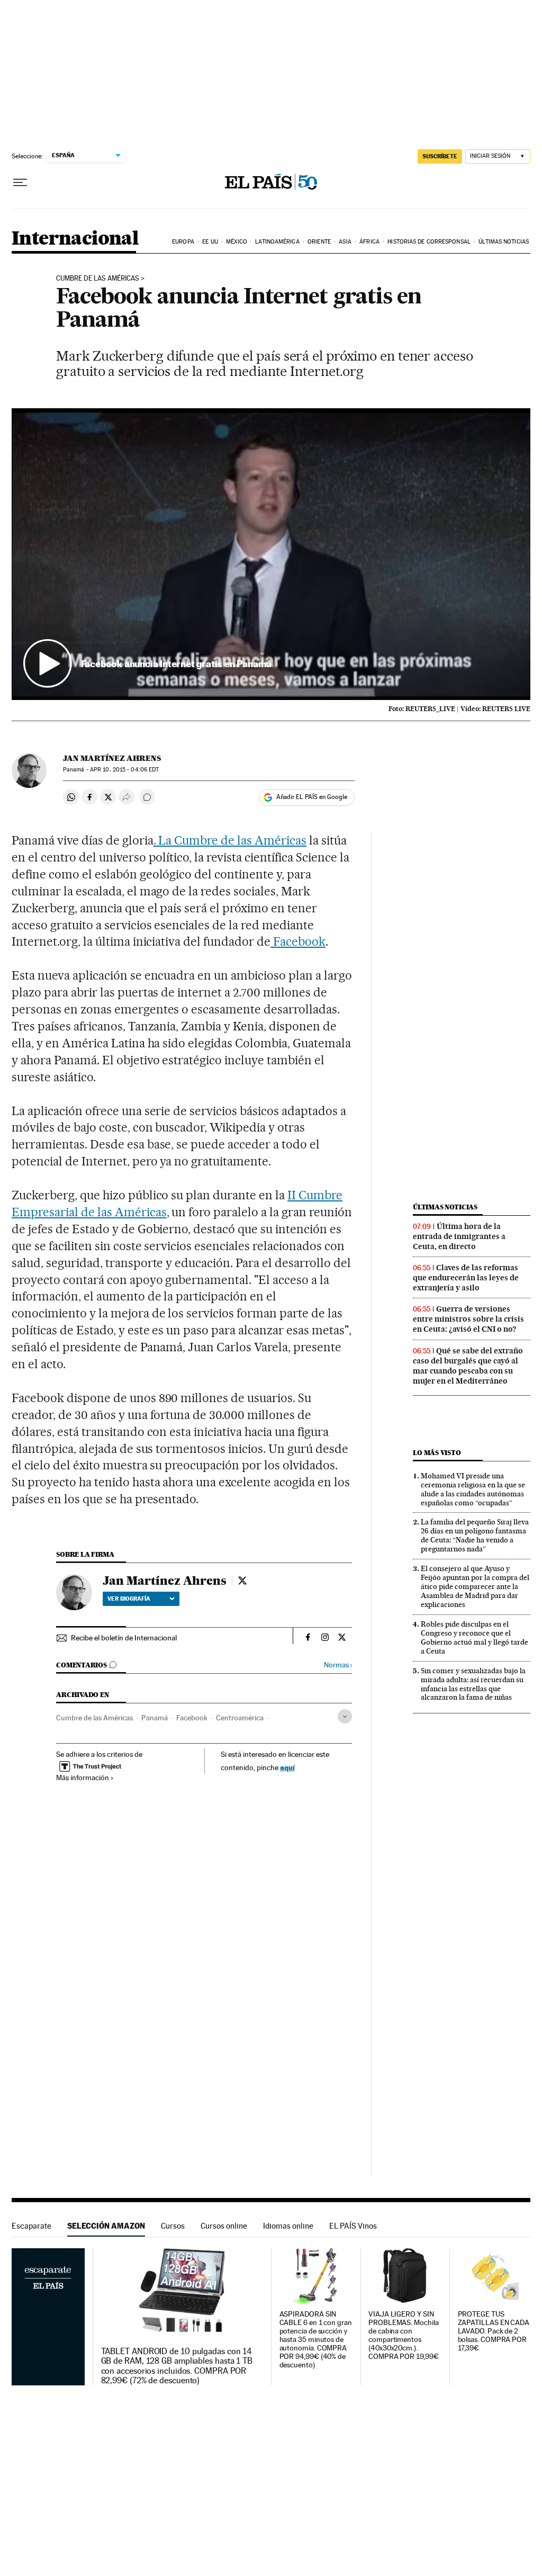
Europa (183, 242)
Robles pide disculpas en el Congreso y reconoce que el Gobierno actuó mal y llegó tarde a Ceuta (475, 1637)
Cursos (173, 2226)
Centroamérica (240, 1718)
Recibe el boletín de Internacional (124, 1638)
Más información (83, 1778)
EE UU (210, 242)
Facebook (298, 941)
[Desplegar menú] (20, 183)
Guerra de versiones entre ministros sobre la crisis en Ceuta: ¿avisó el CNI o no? (468, 1319)
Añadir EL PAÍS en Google (312, 797)
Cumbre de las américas (98, 279)
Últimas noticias (504, 242)
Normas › (338, 1665)
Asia (345, 242)
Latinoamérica (277, 242)
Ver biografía (129, 1599)
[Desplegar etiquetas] (345, 1716)
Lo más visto (437, 1453)
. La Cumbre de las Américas (230, 840)
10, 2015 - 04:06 (124, 770)
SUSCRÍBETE (440, 156)
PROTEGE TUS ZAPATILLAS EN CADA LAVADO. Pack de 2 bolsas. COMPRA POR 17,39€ (494, 2331)
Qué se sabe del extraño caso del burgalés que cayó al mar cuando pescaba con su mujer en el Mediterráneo (468, 1366)
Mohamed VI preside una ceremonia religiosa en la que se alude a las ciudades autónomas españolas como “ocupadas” (473, 1489)
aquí (287, 1767)
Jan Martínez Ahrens (112, 758)
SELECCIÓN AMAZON (106, 2226)
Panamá (155, 1718)
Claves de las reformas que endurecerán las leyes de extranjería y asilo (466, 1278)
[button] (271, 554)
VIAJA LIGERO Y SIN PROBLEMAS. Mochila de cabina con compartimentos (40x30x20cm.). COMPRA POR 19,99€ (404, 2335)
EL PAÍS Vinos (353, 2226)
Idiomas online (288, 2226)
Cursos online (224, 2226)
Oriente (319, 242)
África (369, 242)
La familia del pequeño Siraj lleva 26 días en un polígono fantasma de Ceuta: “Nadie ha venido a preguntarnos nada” (475, 1535)
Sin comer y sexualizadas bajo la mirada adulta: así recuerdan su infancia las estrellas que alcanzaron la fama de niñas (473, 1684)
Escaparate (31, 2226)
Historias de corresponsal (429, 242)
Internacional (75, 239)
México (237, 242)
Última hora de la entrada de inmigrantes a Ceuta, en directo (459, 1236)
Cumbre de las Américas (94, 1718)
